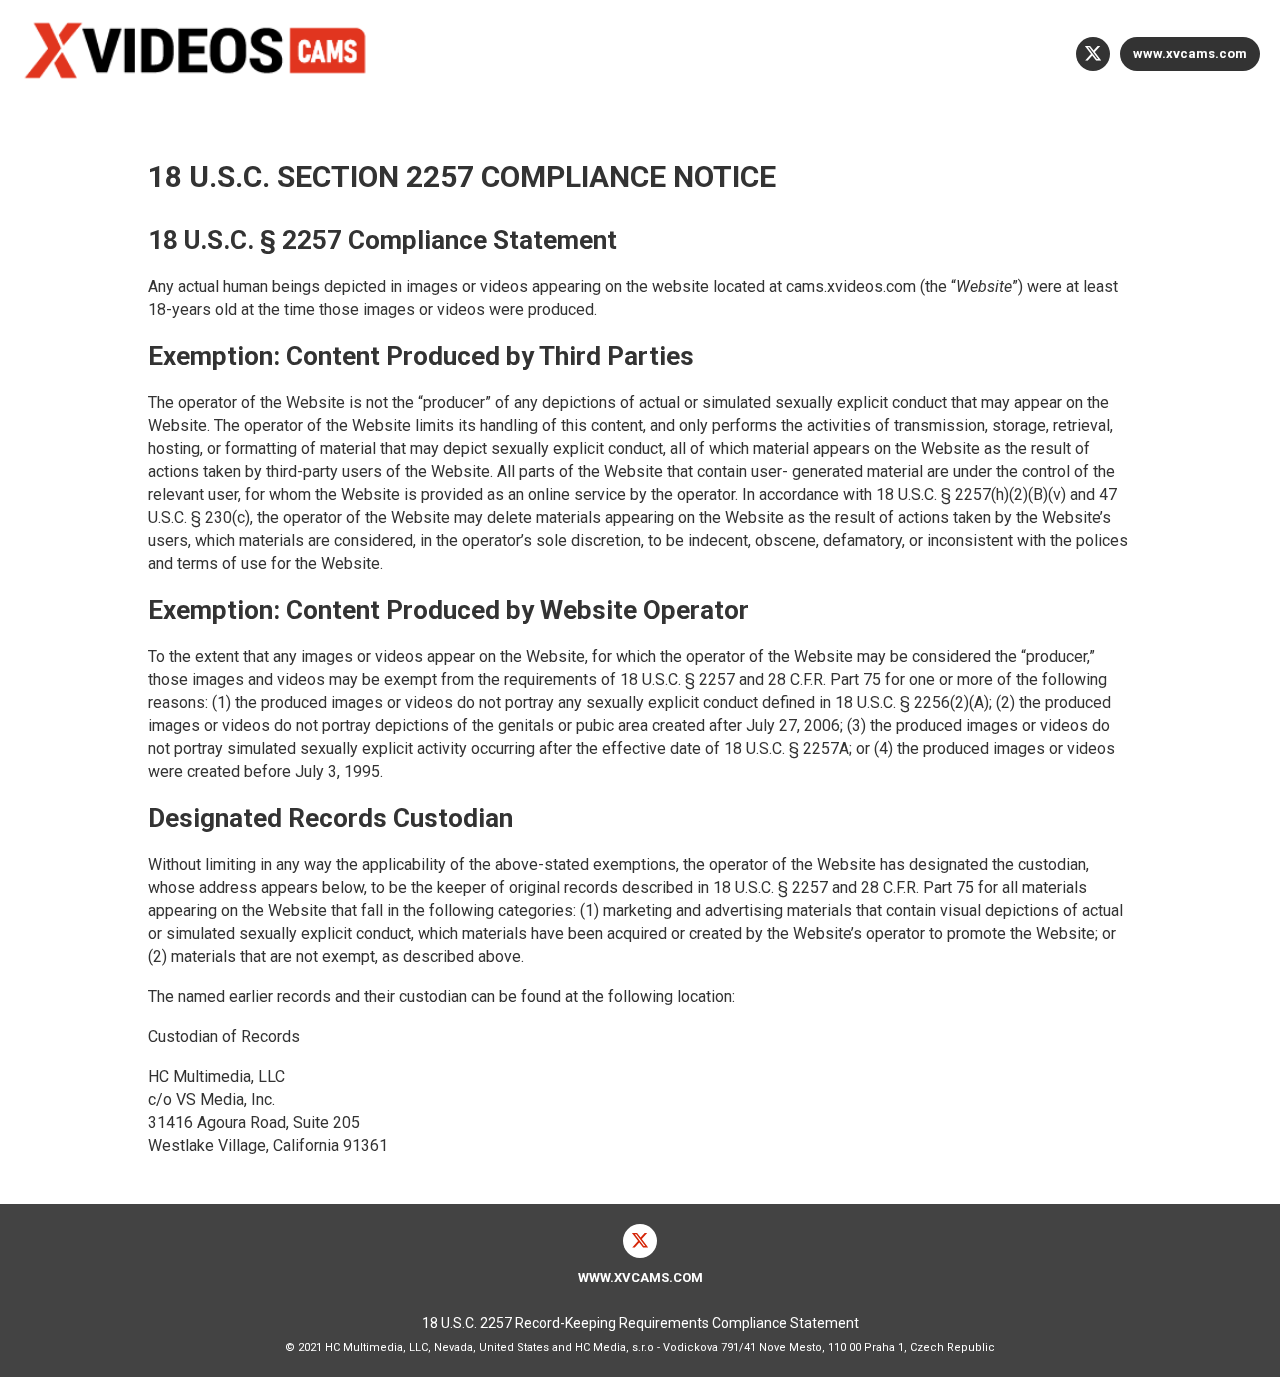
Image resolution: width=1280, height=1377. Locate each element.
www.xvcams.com (1190, 53)
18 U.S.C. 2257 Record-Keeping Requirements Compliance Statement (640, 1323)
